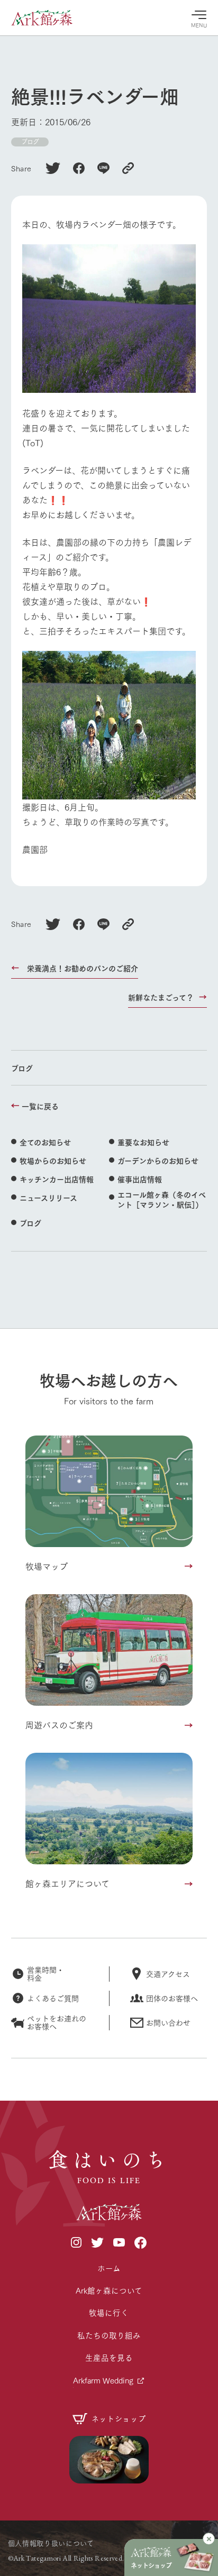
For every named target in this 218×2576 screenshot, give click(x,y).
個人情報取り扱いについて (51, 2543)
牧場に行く (109, 2312)
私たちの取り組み (109, 2335)
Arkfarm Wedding (103, 2380)
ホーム (109, 2268)
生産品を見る (109, 2357)
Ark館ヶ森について (109, 2290)
